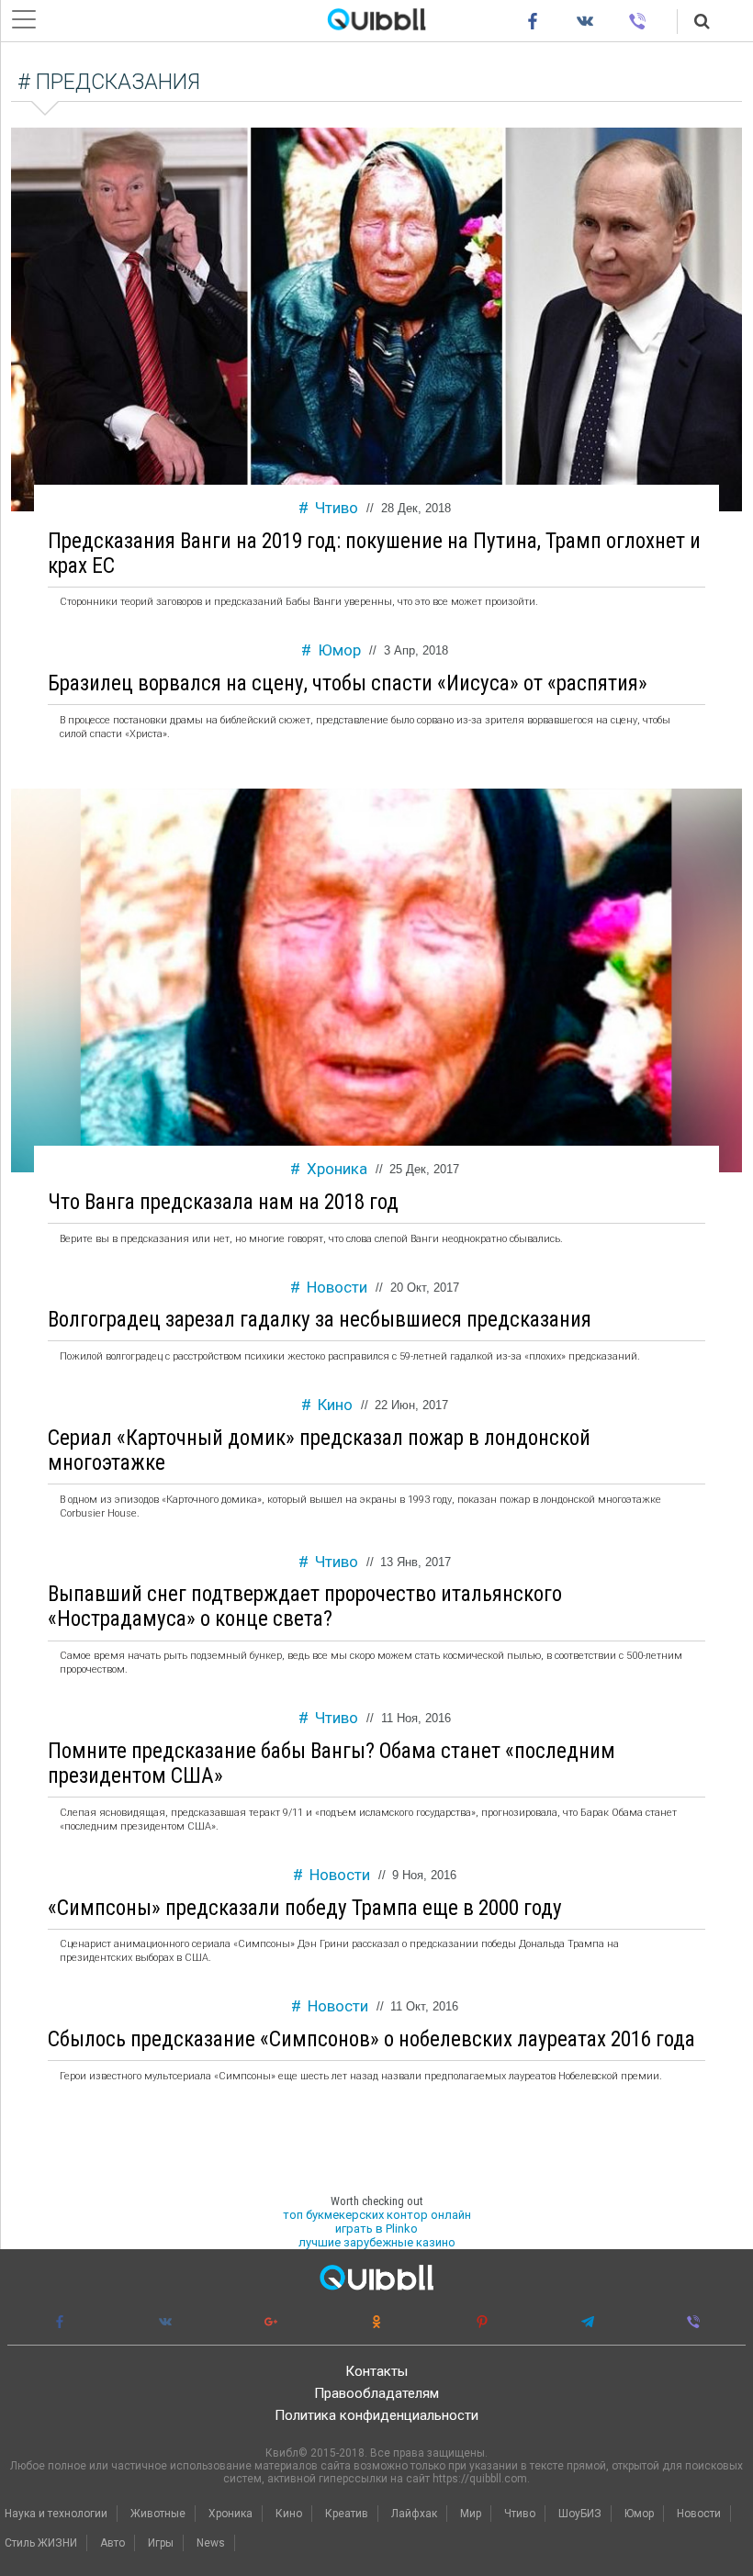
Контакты (376, 2371)
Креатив (347, 2514)
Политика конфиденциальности (376, 2415)
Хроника (337, 1169)
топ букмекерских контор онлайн (377, 2215)
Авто (112, 2543)
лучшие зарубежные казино (377, 2242)
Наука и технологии (56, 2514)
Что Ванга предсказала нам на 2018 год (223, 1202)
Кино (335, 1405)
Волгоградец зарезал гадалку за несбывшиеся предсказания (320, 1320)
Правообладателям (376, 2393)
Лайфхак (414, 2514)
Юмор (339, 650)
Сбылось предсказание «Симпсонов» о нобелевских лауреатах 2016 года (371, 2039)
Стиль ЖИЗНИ (41, 2543)
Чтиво (337, 508)
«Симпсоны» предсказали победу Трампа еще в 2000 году (305, 1908)
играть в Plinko (376, 2229)
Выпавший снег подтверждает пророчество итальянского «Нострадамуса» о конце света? (305, 1607)
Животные (158, 2514)
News (211, 2543)
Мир (471, 2514)
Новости (337, 1287)
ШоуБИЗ (580, 2514)
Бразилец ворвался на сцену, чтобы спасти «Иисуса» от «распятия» (348, 683)
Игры (161, 2543)
